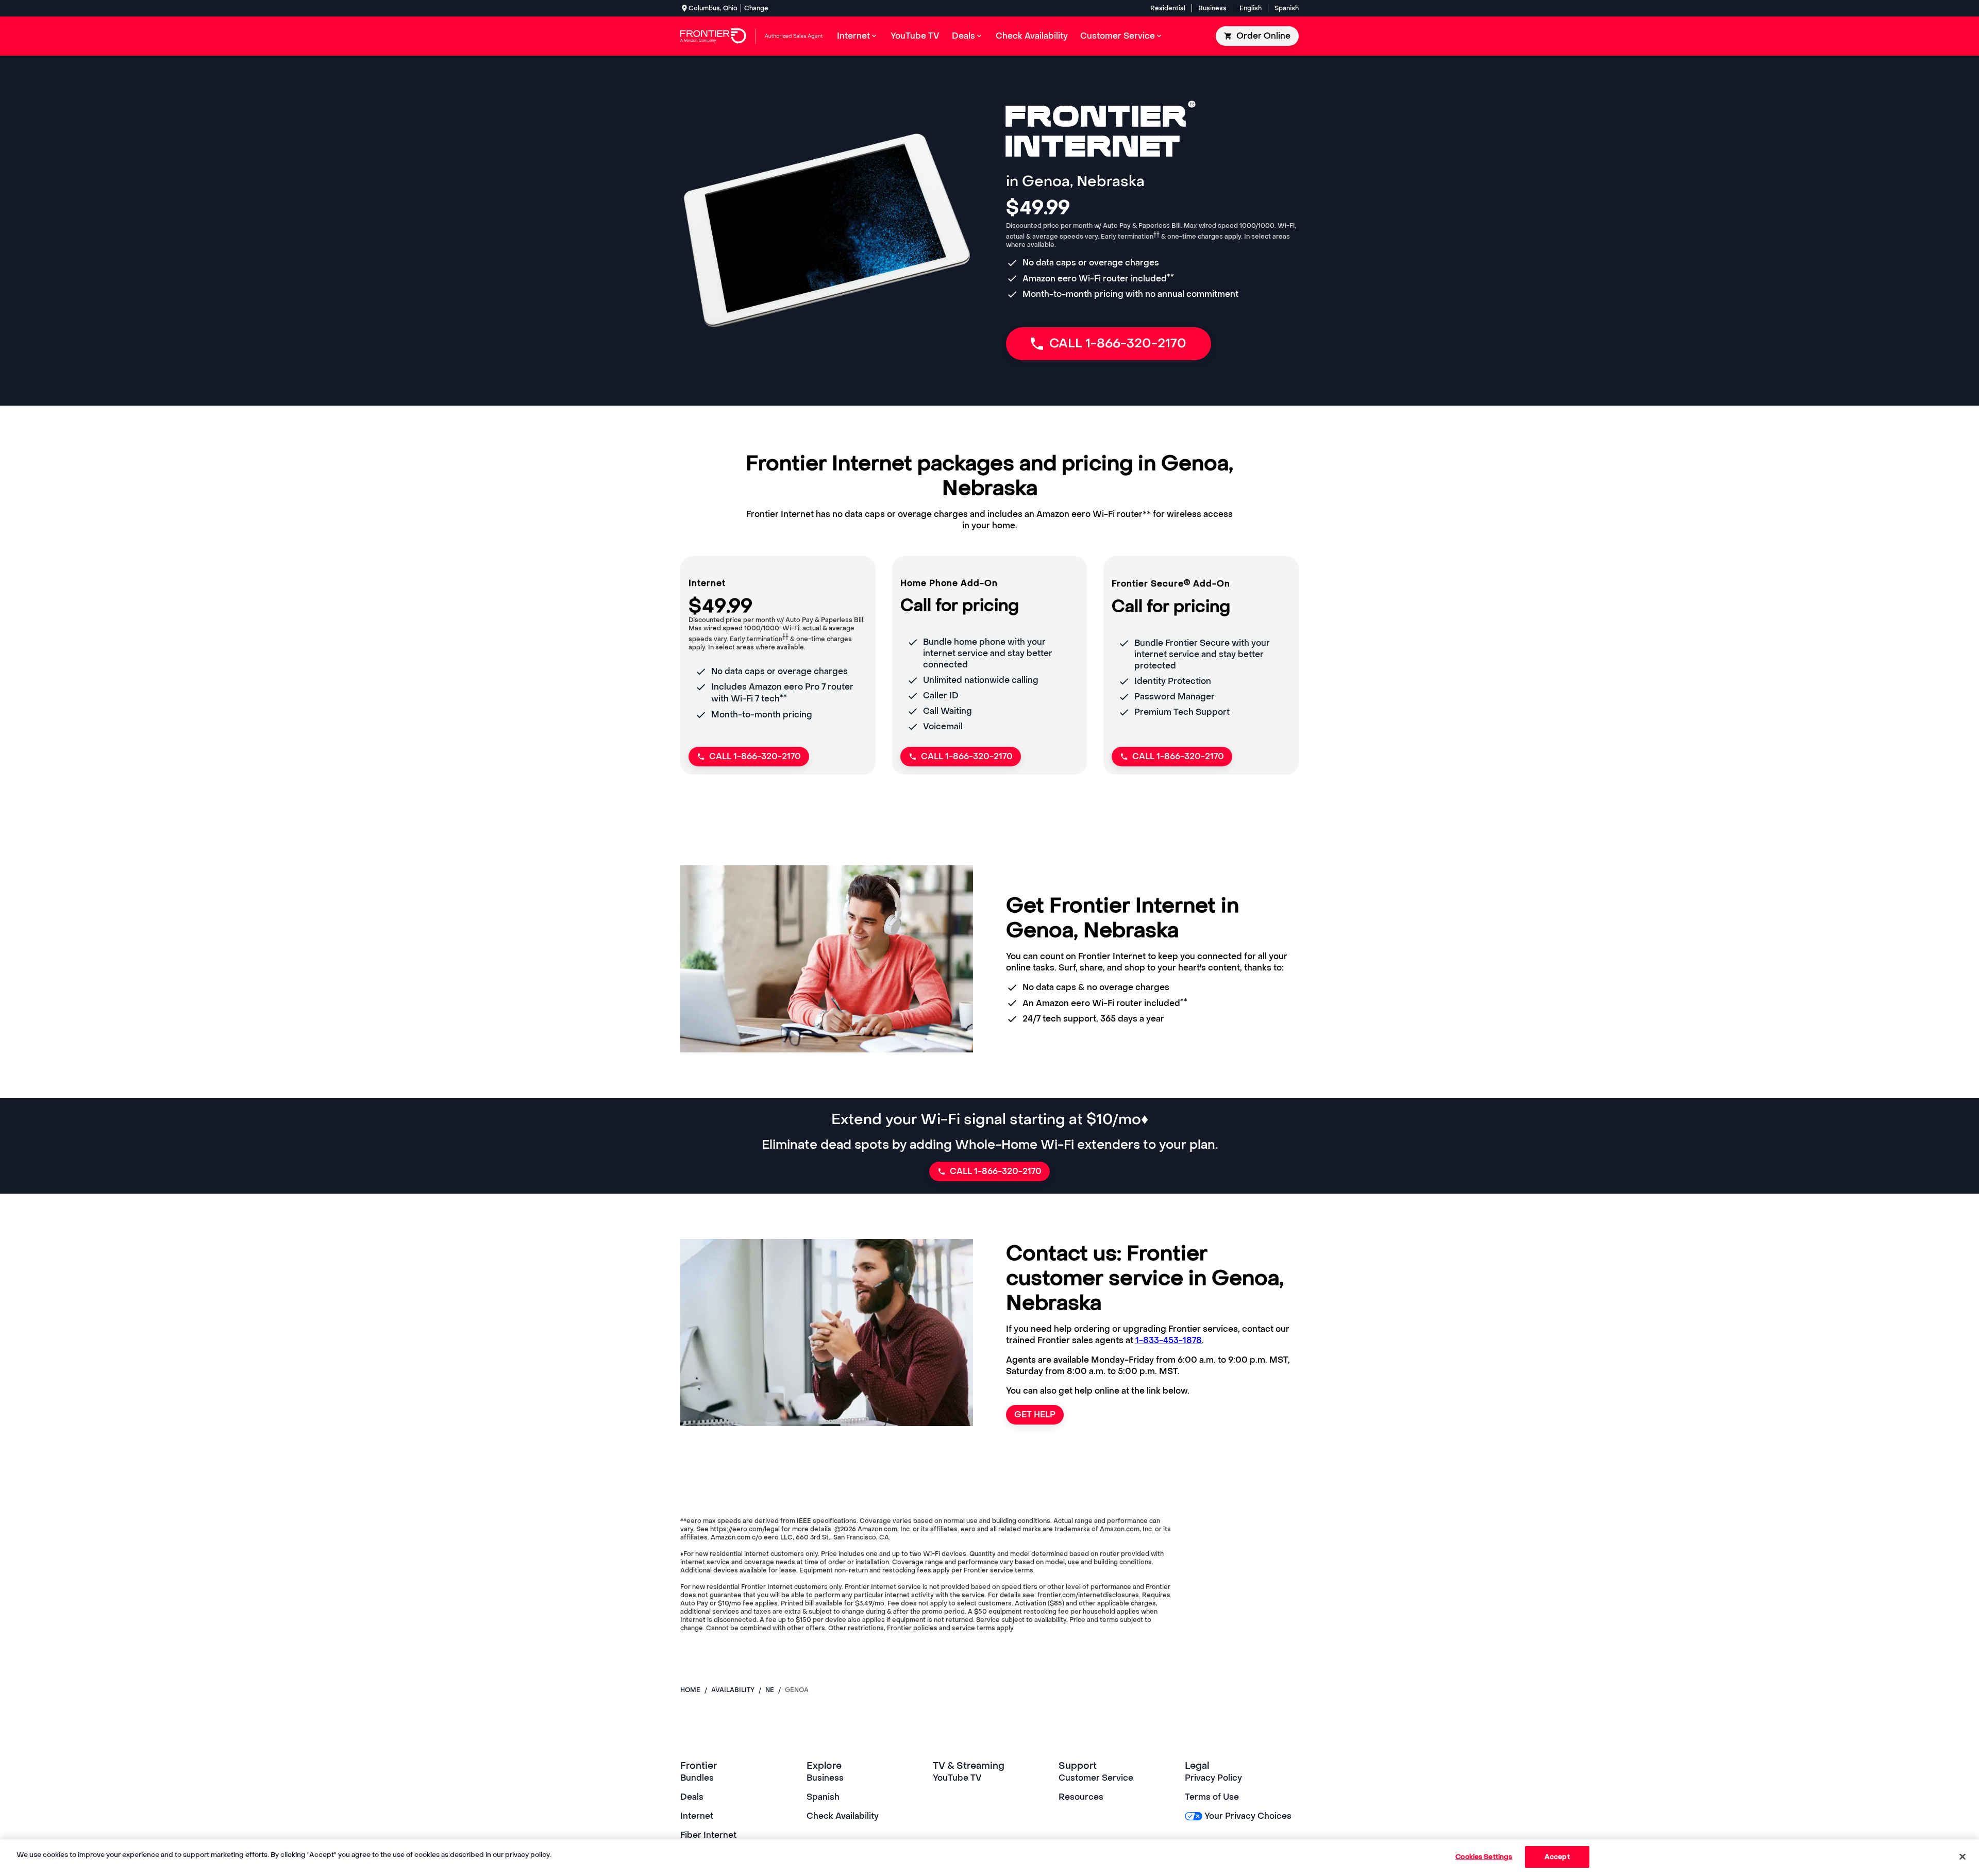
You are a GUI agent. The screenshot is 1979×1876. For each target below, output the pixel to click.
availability (733, 1690)
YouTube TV (957, 1778)
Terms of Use (1212, 1797)
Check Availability (843, 1816)
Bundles (697, 1778)
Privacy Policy (1213, 1778)
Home (690, 1690)
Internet (697, 1816)
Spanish (1287, 8)
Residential (1168, 8)
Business (1212, 8)
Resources (1081, 1797)
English (1251, 8)
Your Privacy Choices (1248, 1816)
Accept (1557, 1857)
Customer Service (1096, 1778)
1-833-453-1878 (1169, 1340)
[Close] (1963, 1856)
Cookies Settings (1484, 1857)
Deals (692, 1797)
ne (770, 1690)
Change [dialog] (756, 8)
